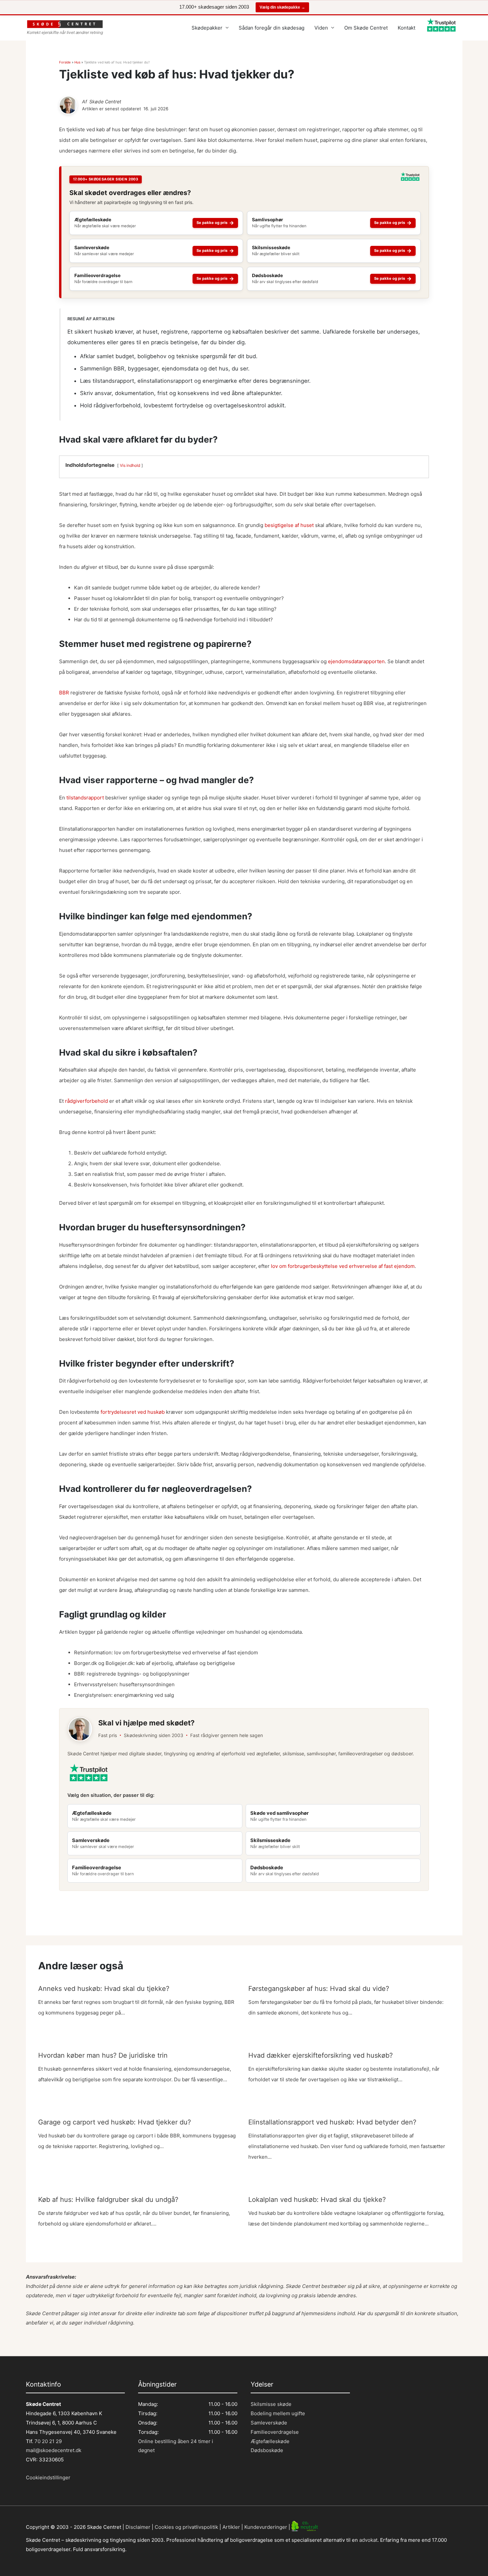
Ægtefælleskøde (270, 2441)
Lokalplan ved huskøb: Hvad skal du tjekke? (317, 2200)
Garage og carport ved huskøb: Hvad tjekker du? (115, 2122)
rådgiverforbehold (86, 1101)
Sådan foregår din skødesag (272, 28)
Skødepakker (207, 28)
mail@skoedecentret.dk (54, 2450)
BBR (64, 693)
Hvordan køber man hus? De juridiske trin (103, 2055)
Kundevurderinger (266, 2527)
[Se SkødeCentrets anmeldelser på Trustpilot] (410, 179)
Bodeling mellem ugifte (278, 2413)
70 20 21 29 (47, 2441)
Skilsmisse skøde (271, 2404)
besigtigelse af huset (289, 525)
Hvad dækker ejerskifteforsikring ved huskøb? (321, 2055)
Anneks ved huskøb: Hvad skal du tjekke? (104, 1989)
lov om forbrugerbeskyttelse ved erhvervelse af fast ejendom (343, 1266)
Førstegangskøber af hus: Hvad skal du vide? (319, 1989)
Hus (77, 62)
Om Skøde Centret (366, 28)
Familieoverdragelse (275, 2432)
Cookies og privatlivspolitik (186, 2527)
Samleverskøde (269, 2423)
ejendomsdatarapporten (356, 661)
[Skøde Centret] (68, 105)
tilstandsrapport (85, 798)
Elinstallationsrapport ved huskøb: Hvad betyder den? (332, 2122)
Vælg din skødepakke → (282, 7)
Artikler (231, 2527)
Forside (65, 62)
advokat (368, 2540)
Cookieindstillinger (48, 2477)
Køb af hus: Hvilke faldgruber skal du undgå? (108, 2200)
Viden (321, 28)
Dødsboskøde (267, 2450)
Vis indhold (130, 465)
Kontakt (407, 28)
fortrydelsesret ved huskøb (133, 1412)
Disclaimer (138, 2527)
